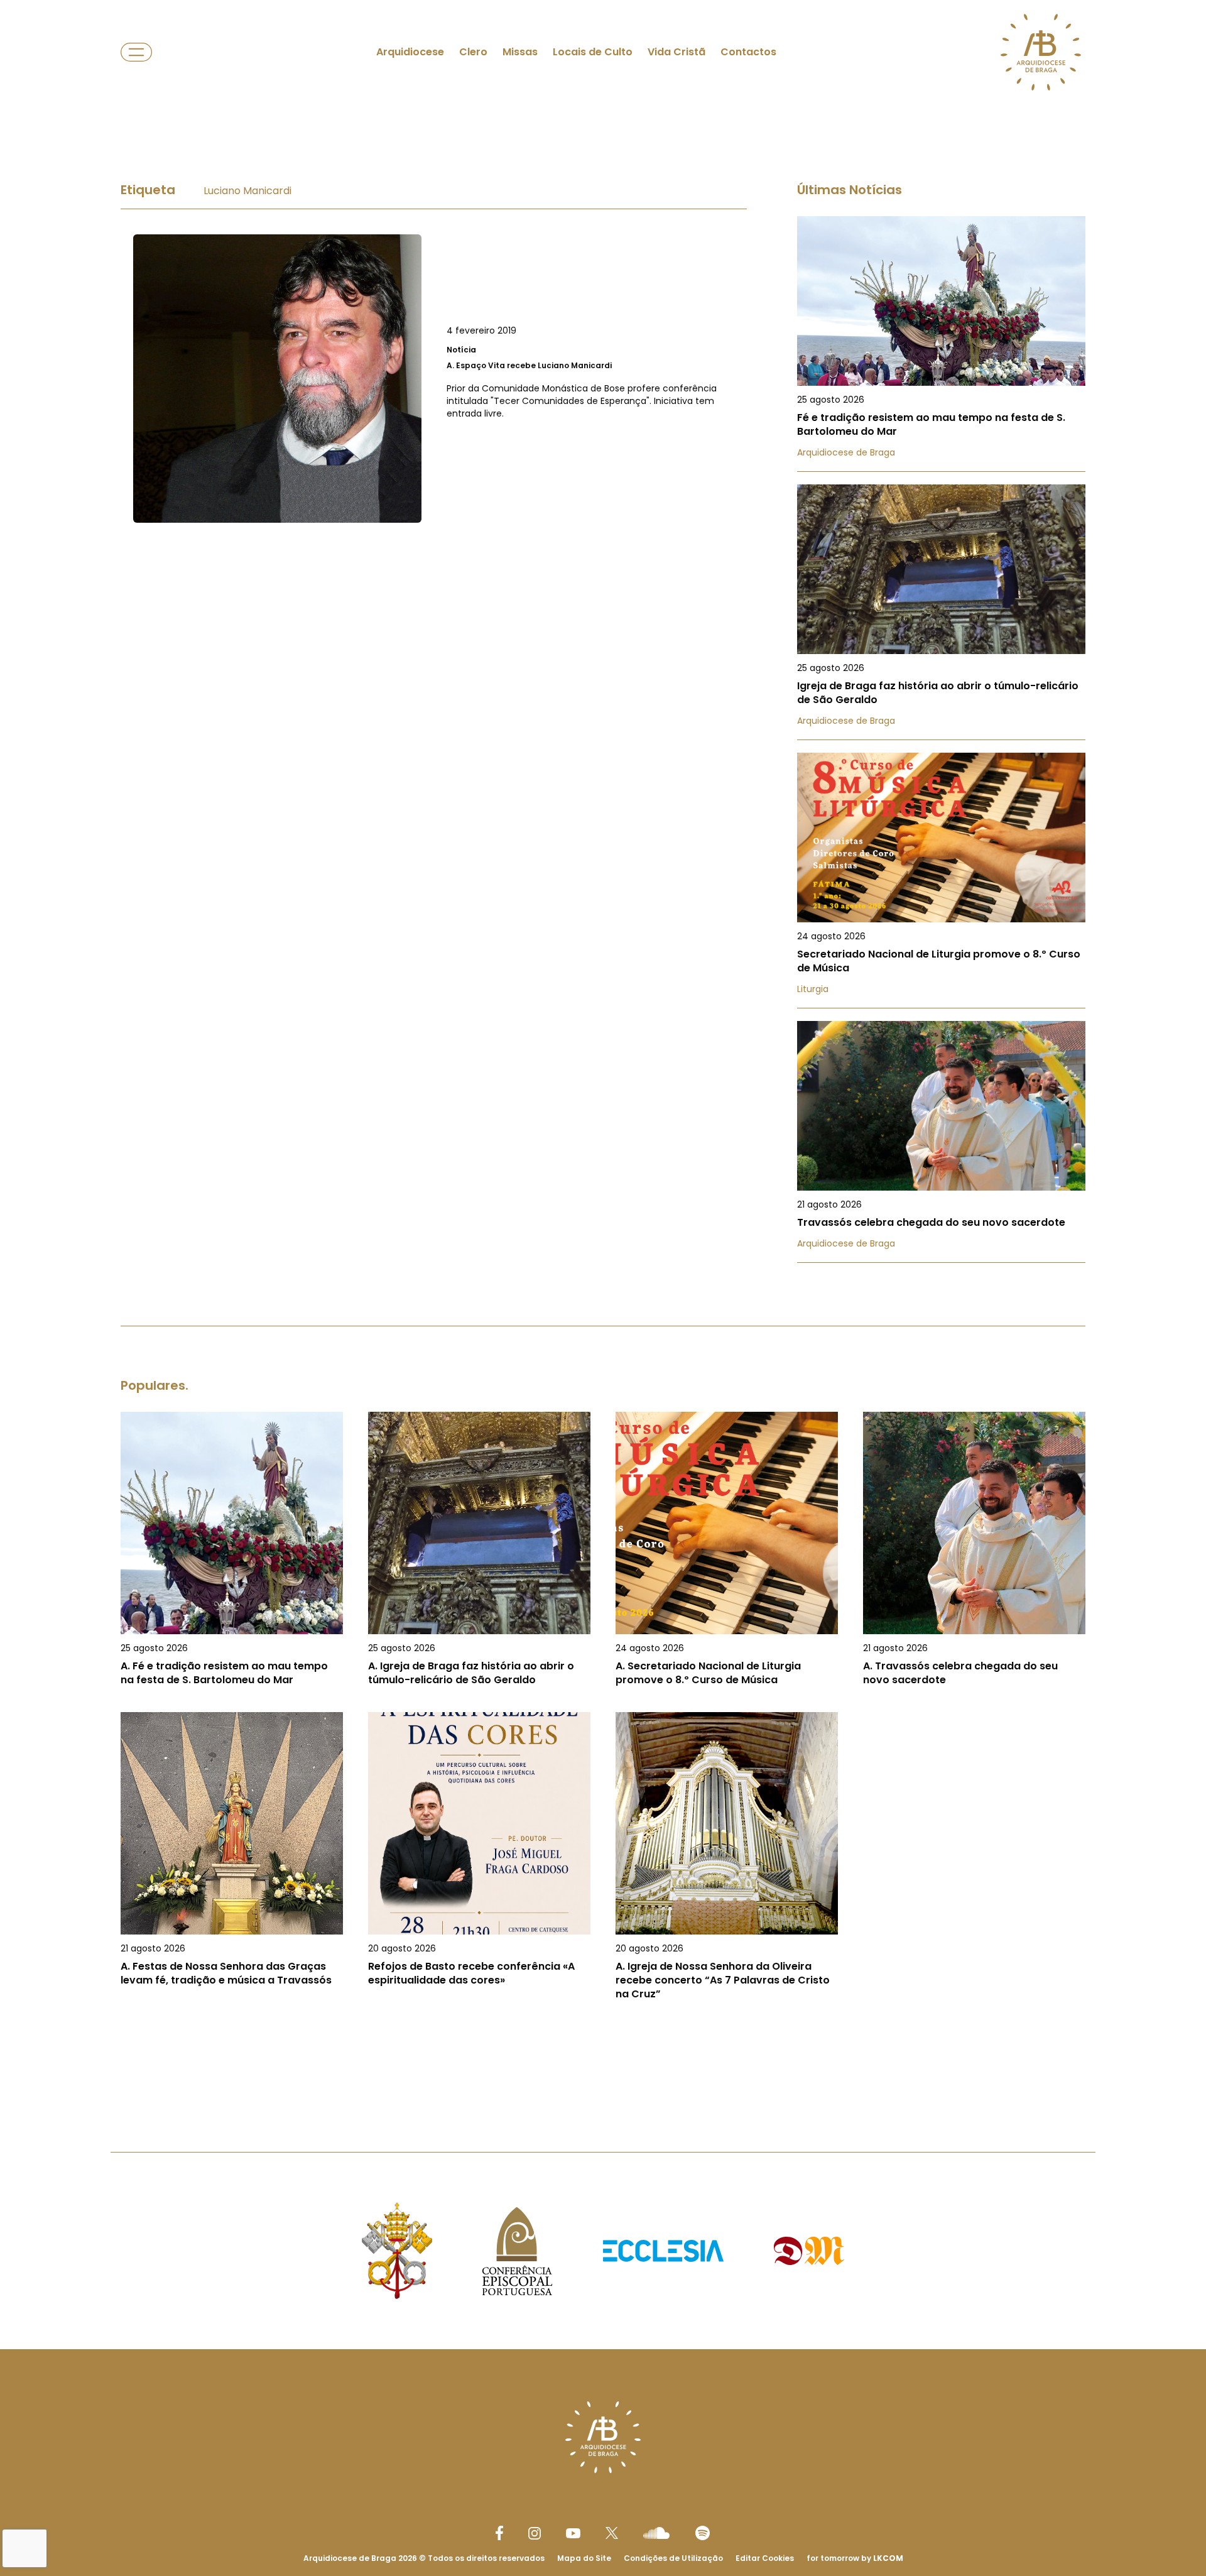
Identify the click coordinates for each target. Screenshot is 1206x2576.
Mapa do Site (584, 2558)
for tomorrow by (855, 2558)
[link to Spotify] (703, 2533)
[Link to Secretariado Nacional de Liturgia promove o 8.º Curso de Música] (941, 881)
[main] (603, 1104)
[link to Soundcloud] (656, 2533)
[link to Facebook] (499, 2533)
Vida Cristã (676, 52)
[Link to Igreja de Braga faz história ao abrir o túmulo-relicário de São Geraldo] (941, 612)
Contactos (748, 52)
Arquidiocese (410, 52)
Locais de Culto (593, 52)
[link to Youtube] (573, 2533)
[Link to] (434, 379)
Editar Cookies (765, 2558)
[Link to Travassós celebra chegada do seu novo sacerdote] (941, 1142)
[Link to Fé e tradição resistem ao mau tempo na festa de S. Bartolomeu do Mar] (941, 344)
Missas (520, 52)
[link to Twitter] (612, 2533)
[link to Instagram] (535, 2533)
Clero (473, 52)
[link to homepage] (1041, 52)
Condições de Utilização (673, 2558)
